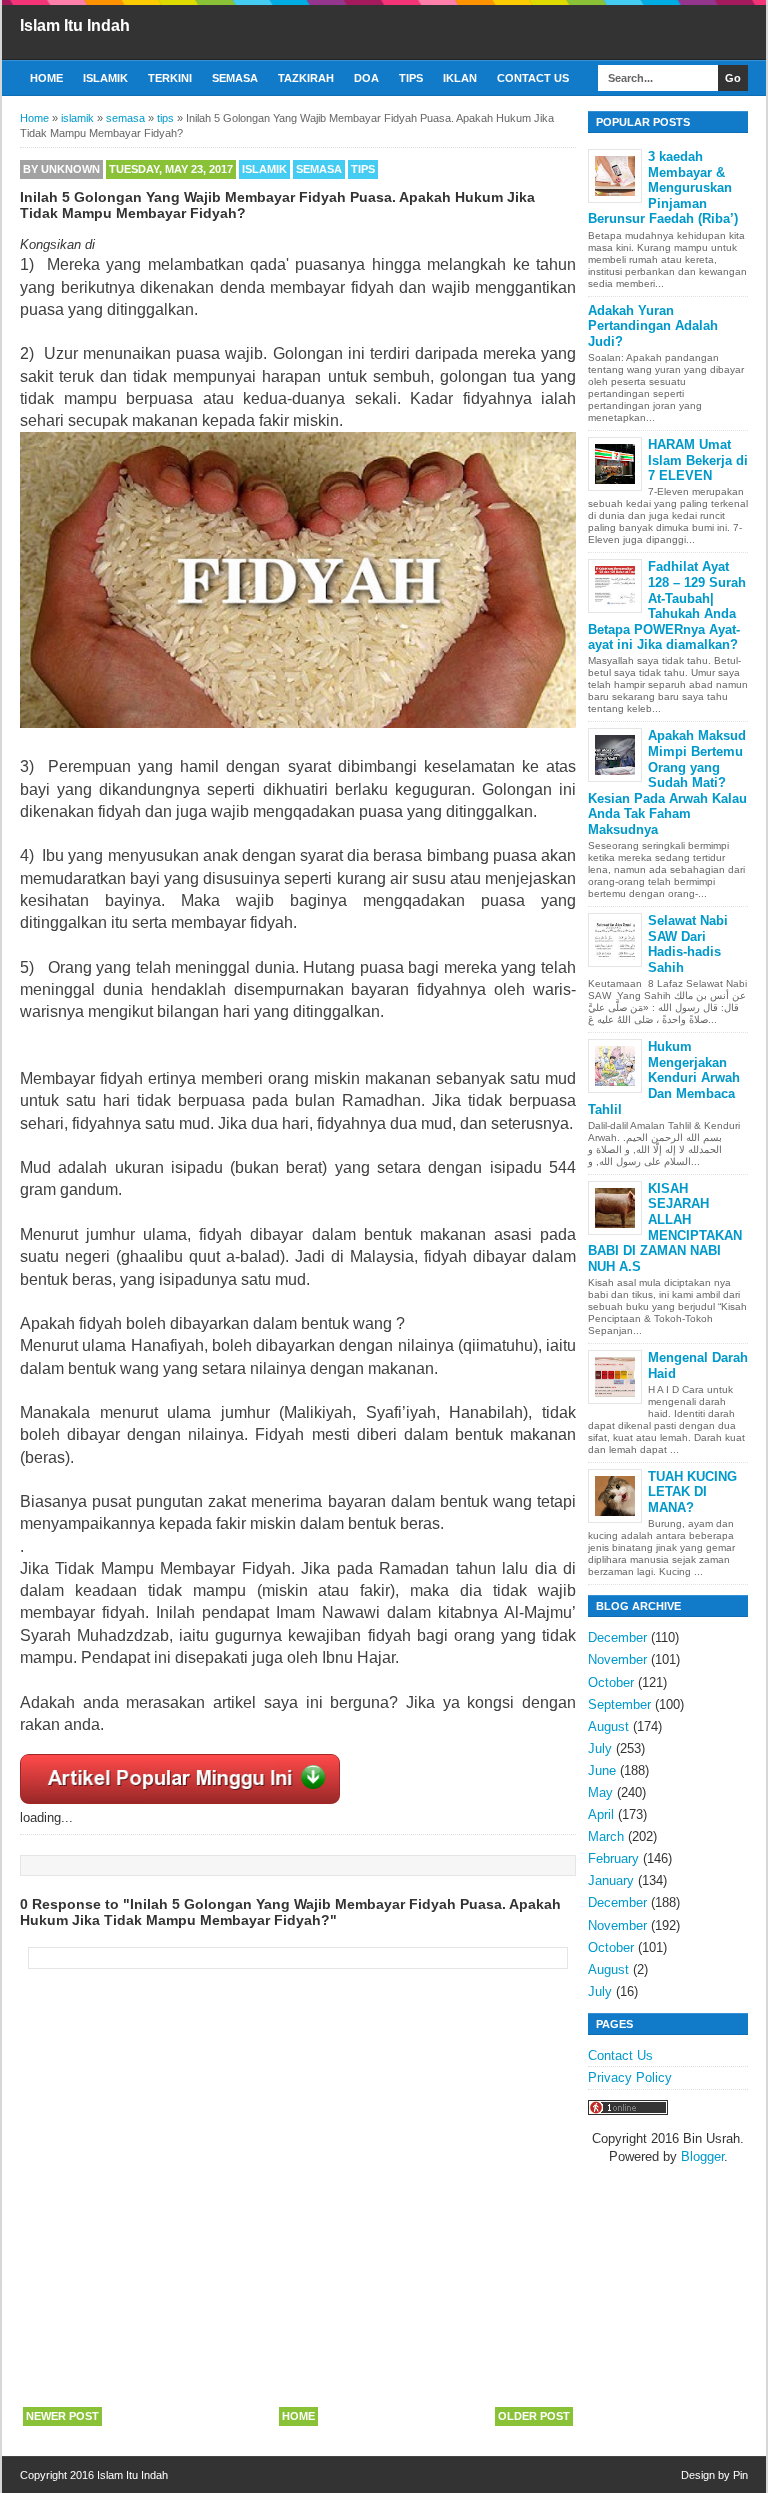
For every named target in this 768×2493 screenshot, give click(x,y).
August (608, 1726)
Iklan (460, 78)
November (617, 1659)
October (611, 1682)
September (619, 1704)
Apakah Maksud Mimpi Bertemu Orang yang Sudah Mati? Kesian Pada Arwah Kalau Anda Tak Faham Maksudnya (667, 782)
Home (46, 78)
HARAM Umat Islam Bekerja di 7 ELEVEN (698, 460)
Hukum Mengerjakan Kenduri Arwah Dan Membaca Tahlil (664, 1077)
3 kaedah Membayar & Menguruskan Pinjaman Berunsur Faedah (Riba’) (663, 187)
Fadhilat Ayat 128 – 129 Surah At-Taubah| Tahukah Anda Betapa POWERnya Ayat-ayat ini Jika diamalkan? (667, 605)
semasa (319, 169)
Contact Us (533, 78)
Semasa (235, 78)
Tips (411, 78)
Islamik (105, 78)
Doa (366, 78)
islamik (264, 169)
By (61, 169)
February (613, 1858)
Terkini (170, 78)
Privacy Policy (630, 2077)
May (600, 1792)
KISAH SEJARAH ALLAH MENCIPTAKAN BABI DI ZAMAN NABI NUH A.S (665, 1227)
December (617, 1637)
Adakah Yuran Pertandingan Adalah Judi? (653, 326)
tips (363, 169)
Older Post (534, 2416)
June (602, 1770)
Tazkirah (306, 78)
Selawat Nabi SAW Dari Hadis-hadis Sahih (688, 944)
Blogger (702, 2156)
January (611, 1880)
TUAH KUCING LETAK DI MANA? (692, 1492)
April (601, 1814)
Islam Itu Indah (75, 25)
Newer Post (62, 2416)
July (600, 1748)
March (606, 1836)
